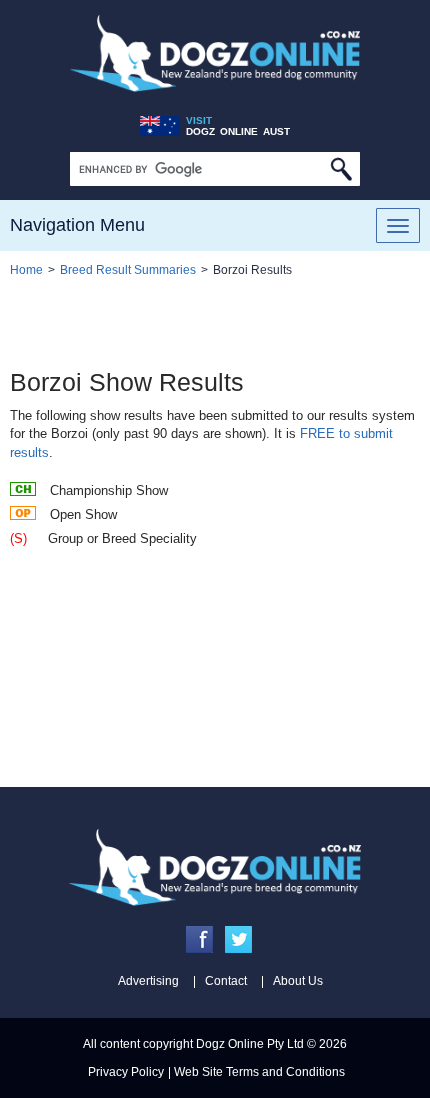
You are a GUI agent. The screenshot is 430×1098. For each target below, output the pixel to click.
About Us (298, 981)
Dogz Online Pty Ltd (250, 1044)
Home (26, 270)
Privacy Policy (126, 1072)
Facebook (199, 939)
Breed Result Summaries (128, 270)
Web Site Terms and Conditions (259, 1072)
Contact (226, 981)
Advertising (148, 981)
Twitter (238, 939)
